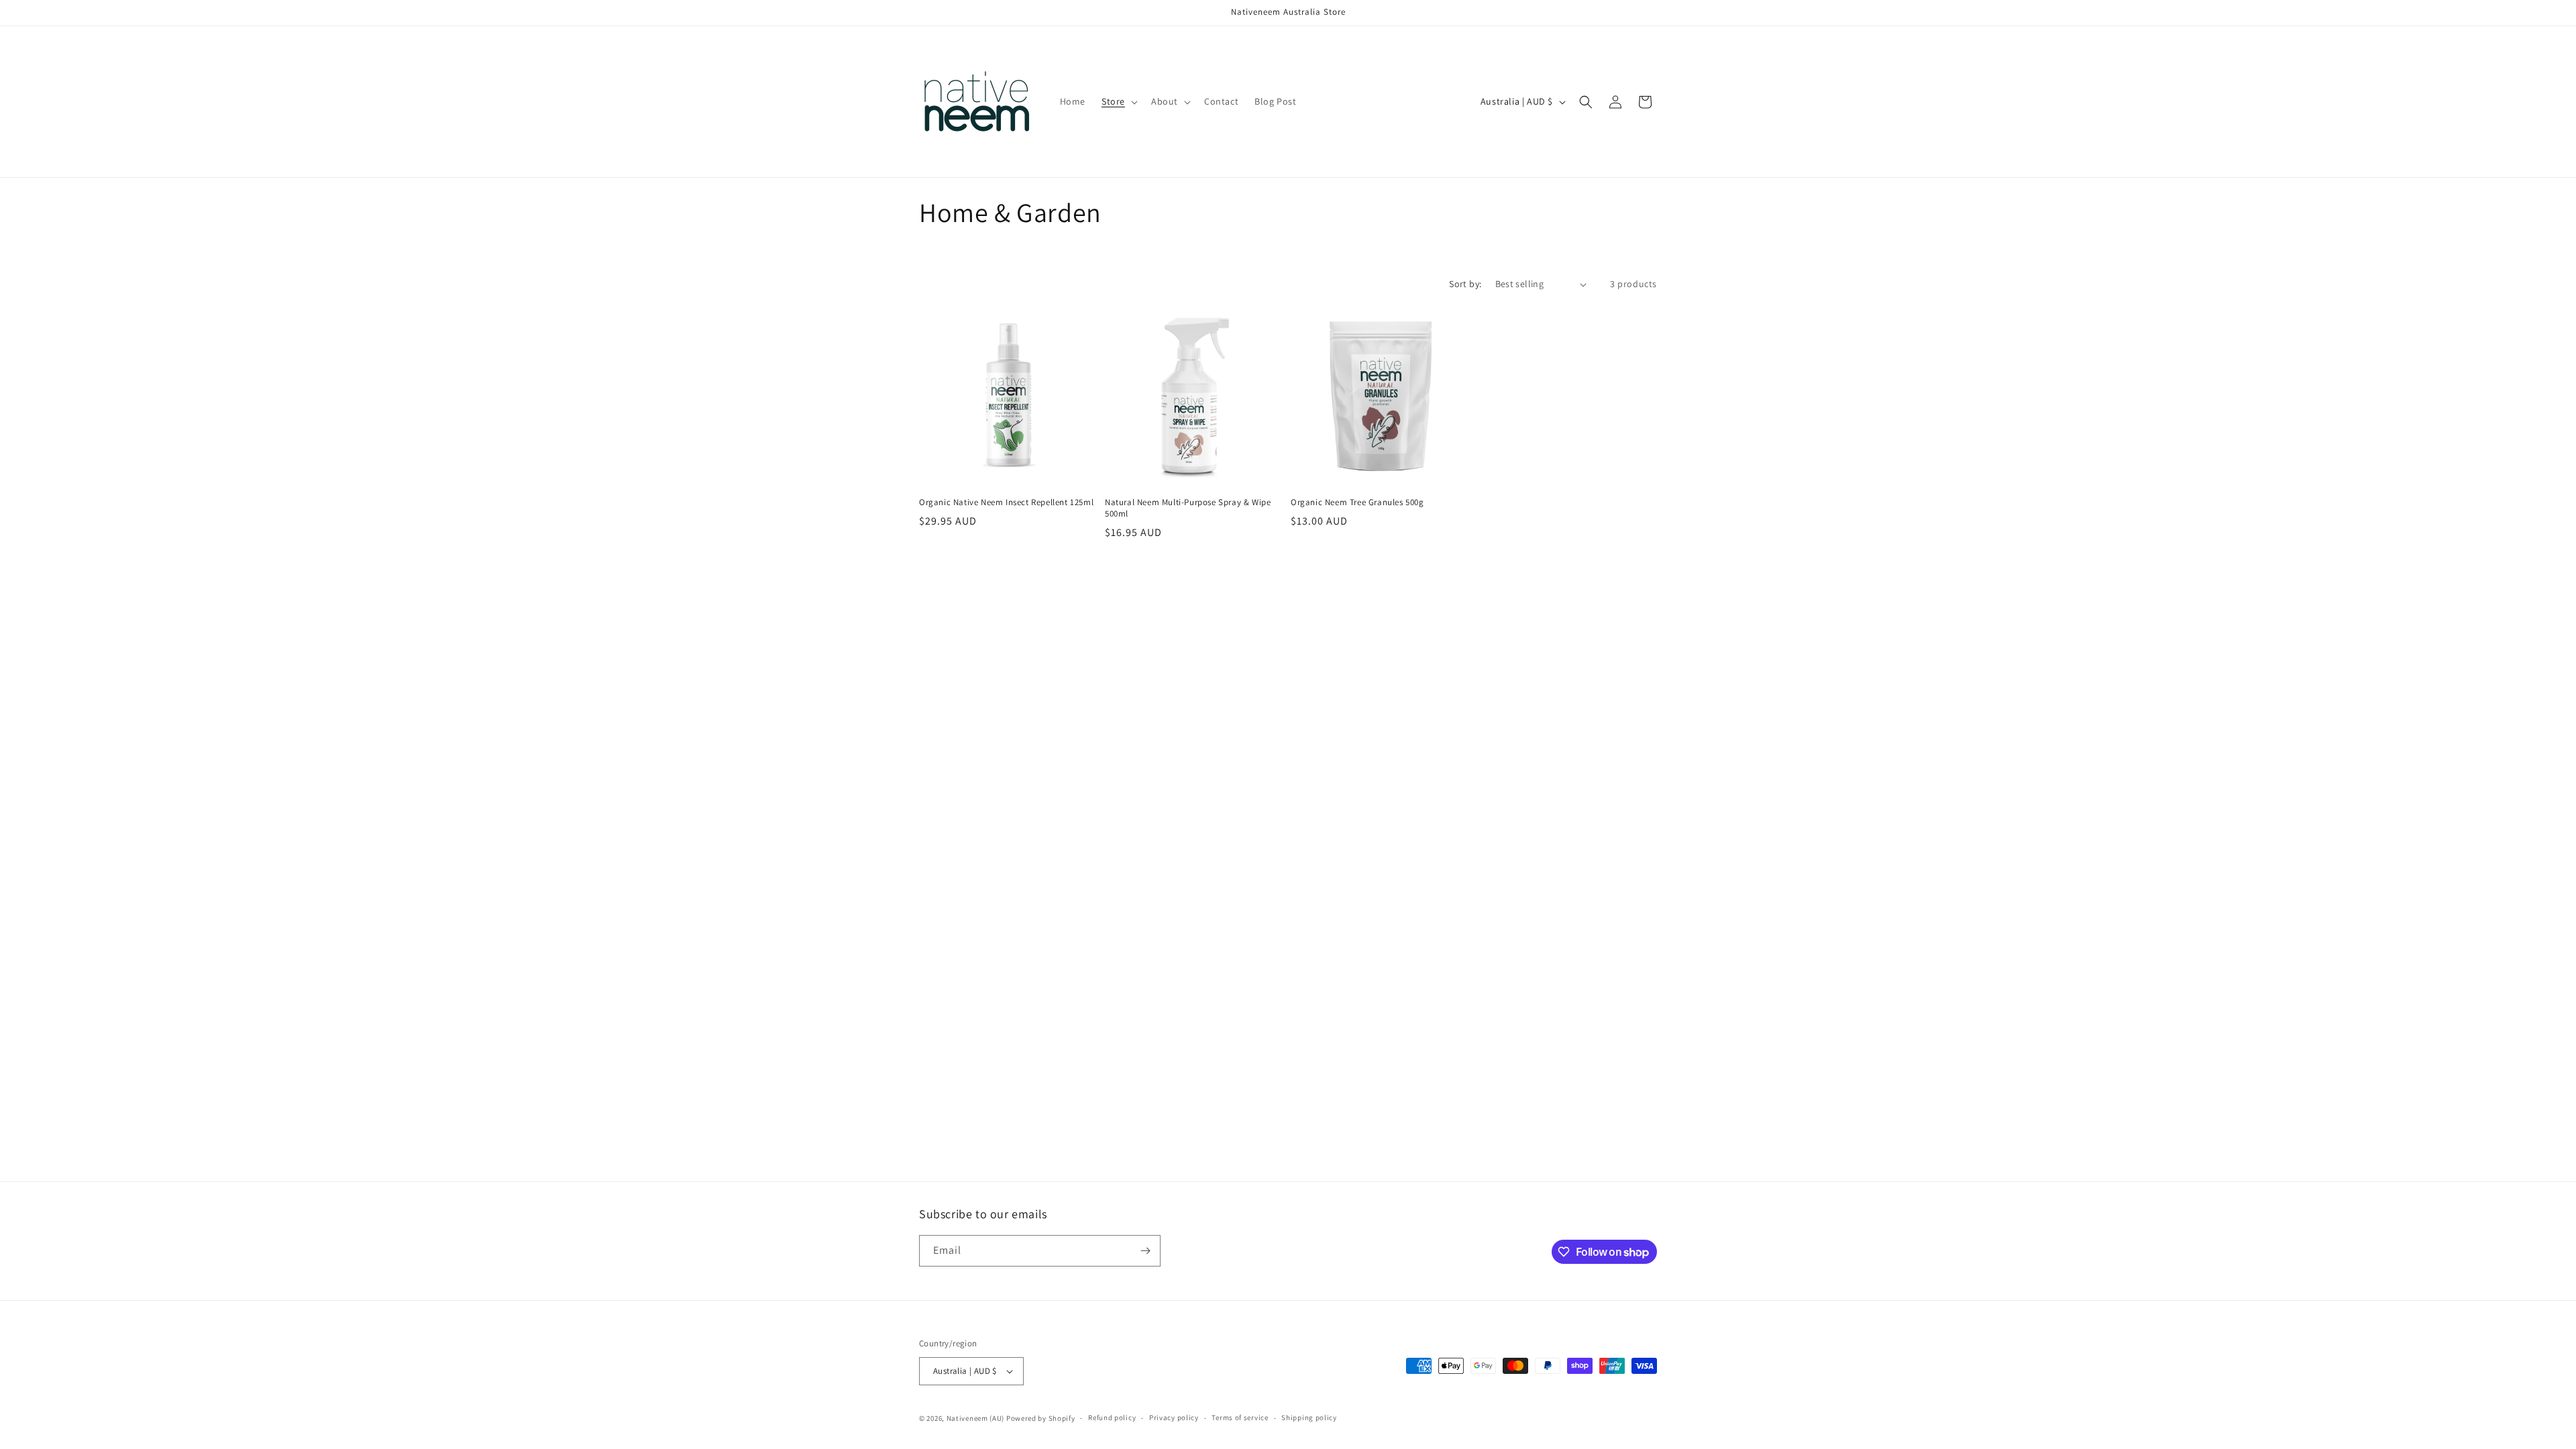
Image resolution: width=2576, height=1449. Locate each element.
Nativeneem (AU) (976, 1418)
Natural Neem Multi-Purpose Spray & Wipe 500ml (1188, 508)
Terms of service (1240, 1417)
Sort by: (1465, 284)
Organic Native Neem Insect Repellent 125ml (1006, 502)
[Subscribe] (1145, 1251)
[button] (1118, 101)
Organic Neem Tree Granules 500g (1357, 502)
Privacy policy (1174, 1417)
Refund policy (1112, 1417)
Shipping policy (1309, 1417)
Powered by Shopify (1041, 1418)
